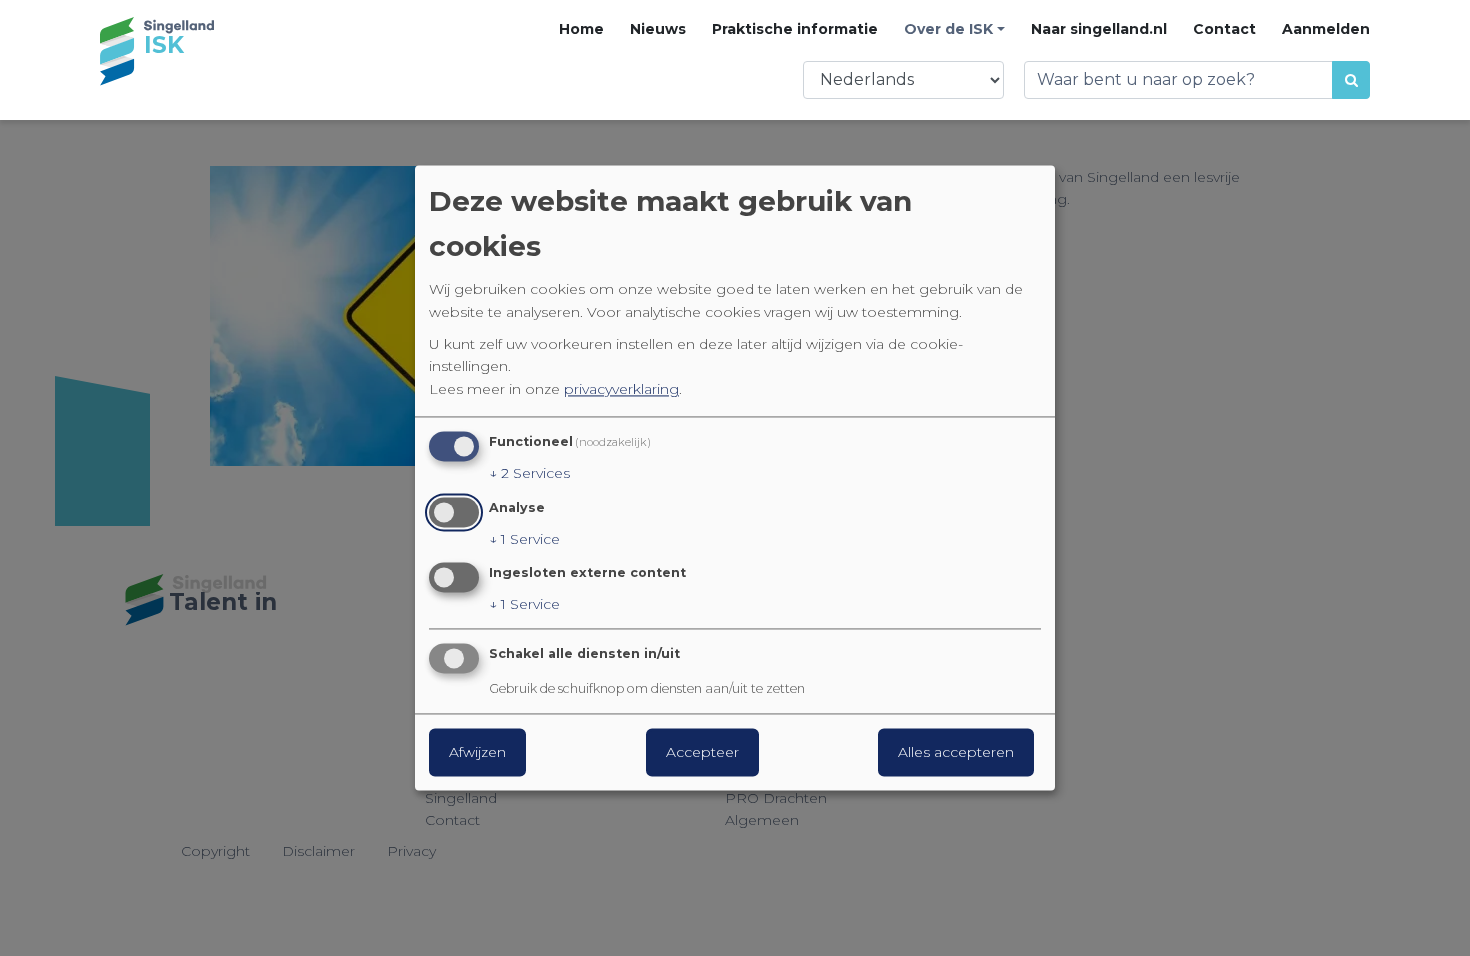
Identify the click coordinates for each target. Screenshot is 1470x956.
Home (581, 29)
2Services (529, 473)
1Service (524, 539)
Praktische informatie (795, 29)
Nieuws (658, 29)
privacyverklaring (621, 389)
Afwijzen (477, 753)
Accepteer (702, 753)
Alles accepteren (956, 753)
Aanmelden (1326, 29)
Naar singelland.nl (1099, 29)
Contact (1224, 29)
